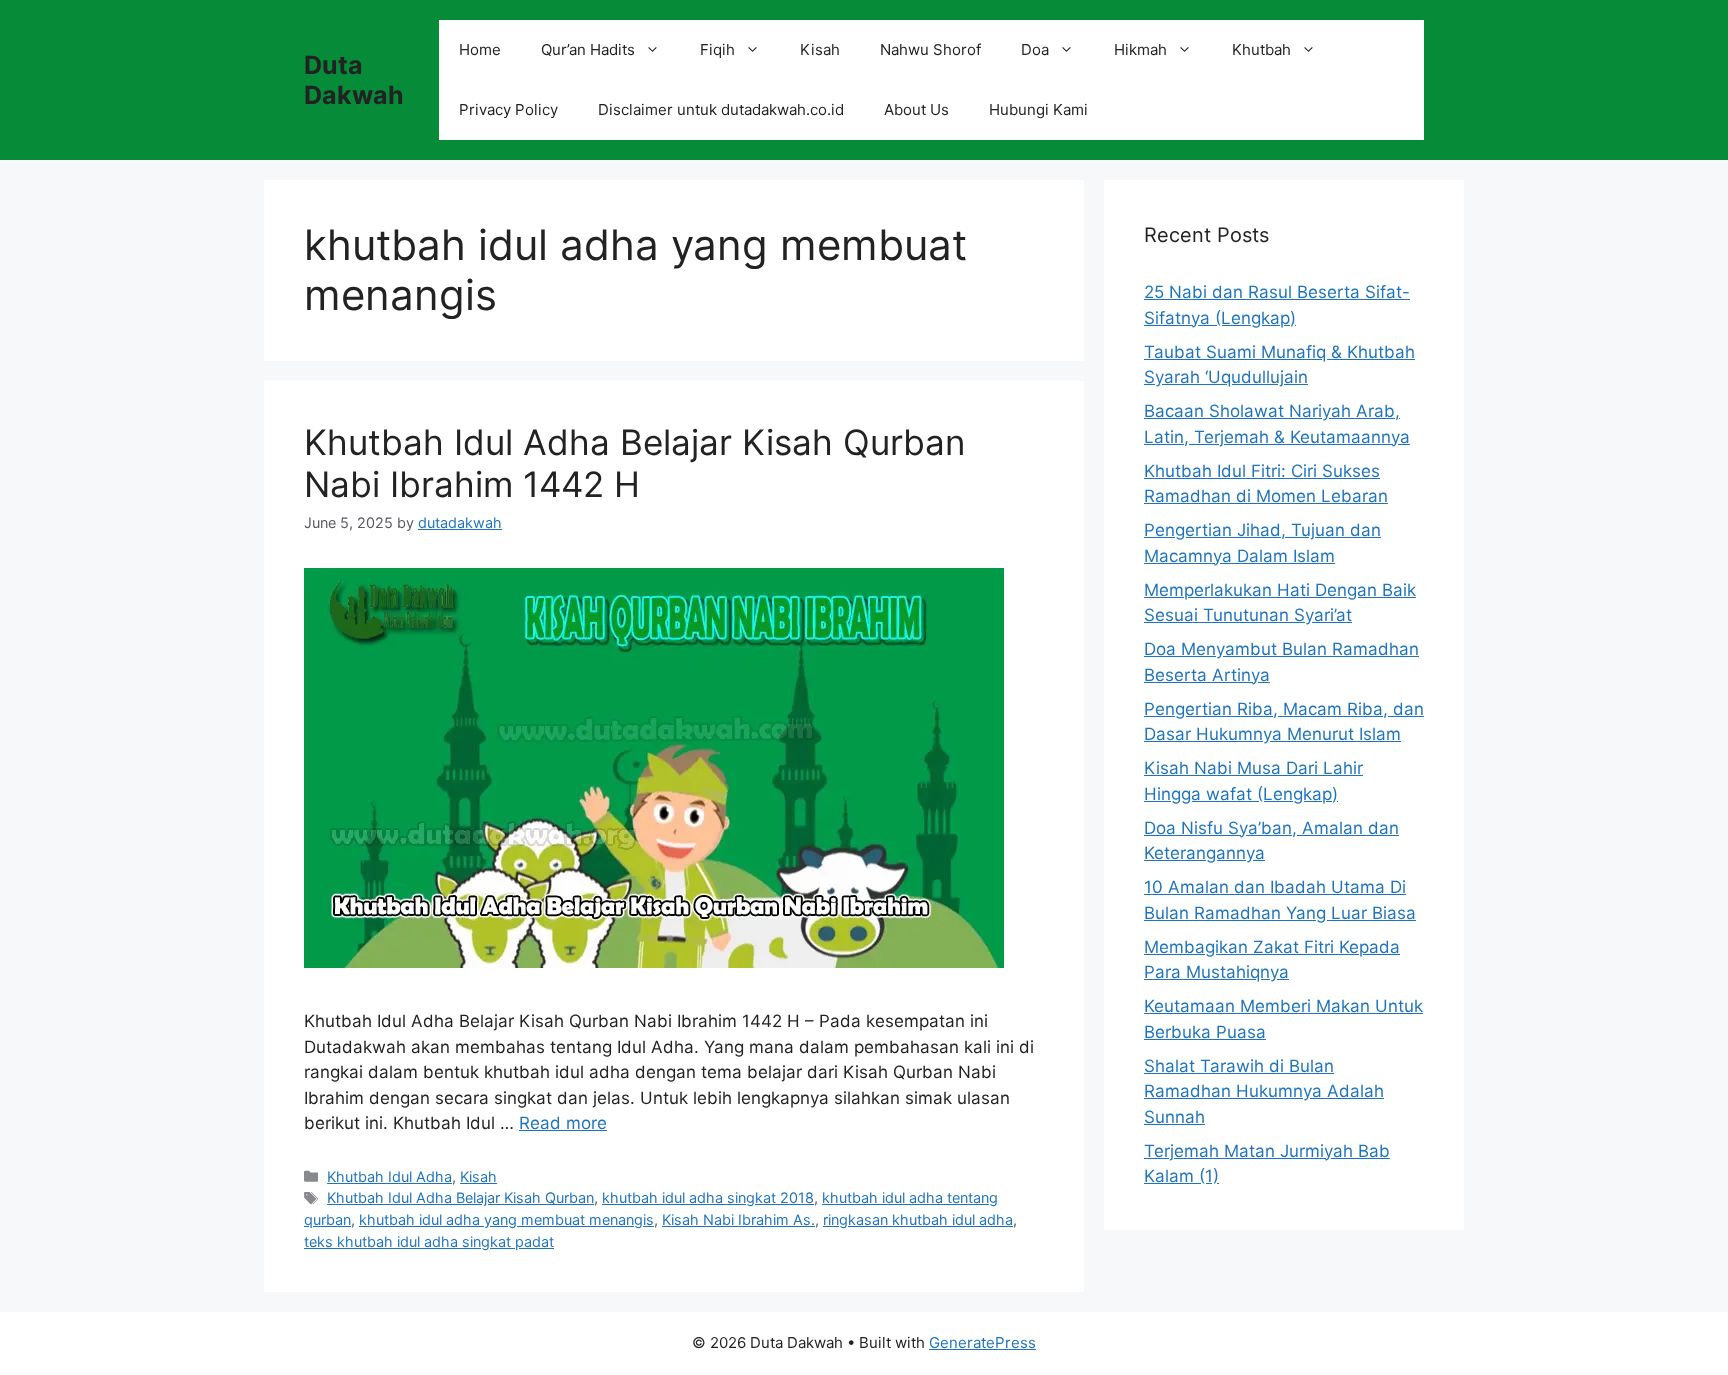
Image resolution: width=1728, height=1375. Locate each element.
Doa (1035, 49)
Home (480, 49)
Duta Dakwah (354, 80)
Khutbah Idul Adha (389, 1176)
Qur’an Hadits (588, 49)
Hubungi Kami (1038, 109)
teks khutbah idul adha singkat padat (429, 1241)
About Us (916, 109)
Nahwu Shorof (930, 49)
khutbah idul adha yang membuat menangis (506, 1219)
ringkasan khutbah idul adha (918, 1219)
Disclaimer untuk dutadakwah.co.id (721, 109)
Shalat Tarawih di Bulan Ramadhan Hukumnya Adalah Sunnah (1264, 1091)
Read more (563, 1123)
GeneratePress (982, 1342)
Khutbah (1261, 49)
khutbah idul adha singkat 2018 (708, 1197)
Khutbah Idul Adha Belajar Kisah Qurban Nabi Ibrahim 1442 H (634, 463)
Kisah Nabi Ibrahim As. (738, 1219)
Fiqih (717, 49)
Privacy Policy (508, 109)
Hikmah (1140, 49)
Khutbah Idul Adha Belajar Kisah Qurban (460, 1197)
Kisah (820, 49)
